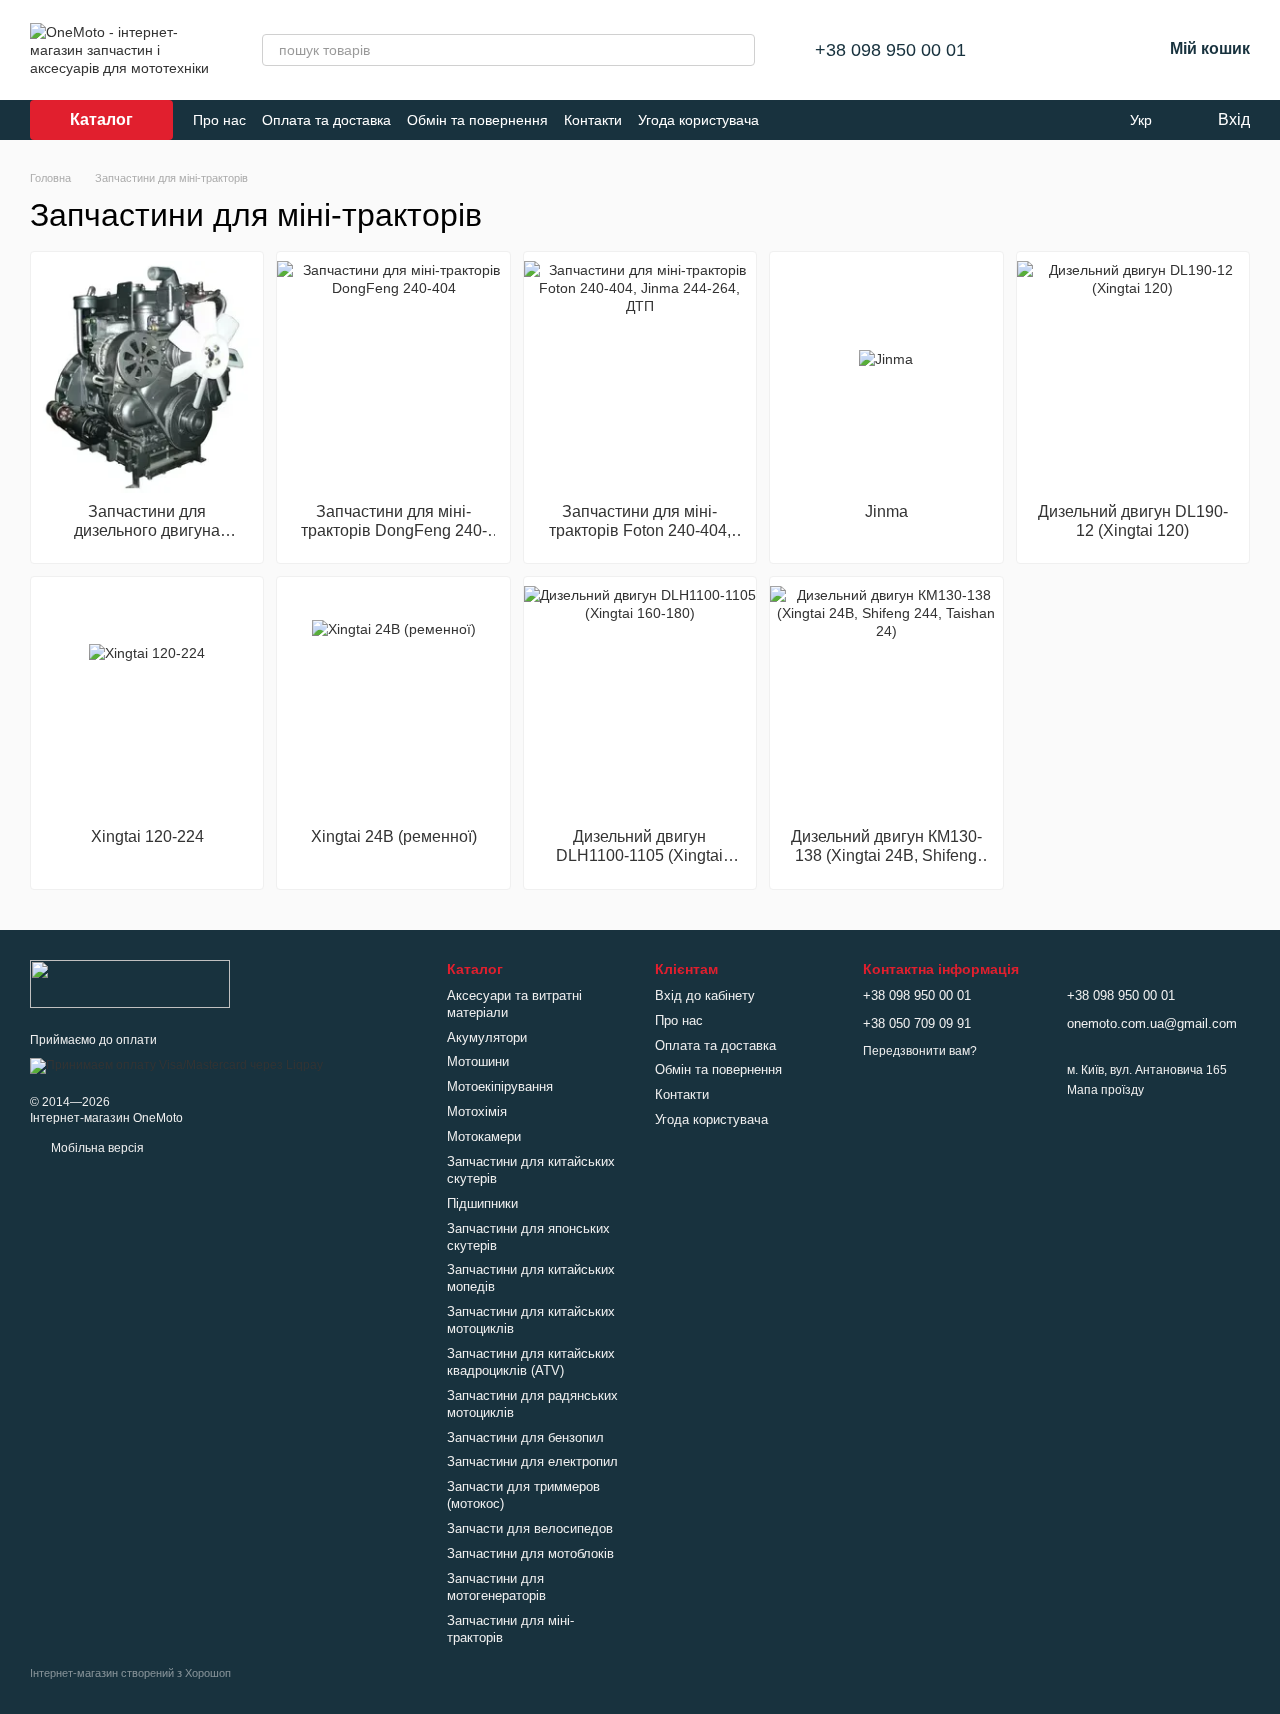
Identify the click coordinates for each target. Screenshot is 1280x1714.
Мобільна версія (96, 1148)
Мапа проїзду (1105, 1090)
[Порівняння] (1042, 50)
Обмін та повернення (477, 120)
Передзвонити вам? (920, 1051)
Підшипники (482, 1203)
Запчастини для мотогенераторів (496, 1587)
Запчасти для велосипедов (530, 1528)
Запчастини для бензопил (525, 1437)
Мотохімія (477, 1111)
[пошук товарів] (739, 50)
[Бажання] (1094, 50)
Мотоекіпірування (500, 1086)
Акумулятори (487, 1037)
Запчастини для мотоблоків (530, 1553)
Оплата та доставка (326, 120)
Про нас (219, 120)
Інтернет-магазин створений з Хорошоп (130, 1673)
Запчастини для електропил (532, 1461)
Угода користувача (698, 120)
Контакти (593, 120)
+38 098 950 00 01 (890, 50)
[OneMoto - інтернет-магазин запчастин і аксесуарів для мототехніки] (130, 983)
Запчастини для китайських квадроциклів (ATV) (531, 1362)
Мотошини (478, 1061)
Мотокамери (484, 1136)
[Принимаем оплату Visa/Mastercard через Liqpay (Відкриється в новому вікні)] (176, 1065)
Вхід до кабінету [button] (705, 995)
